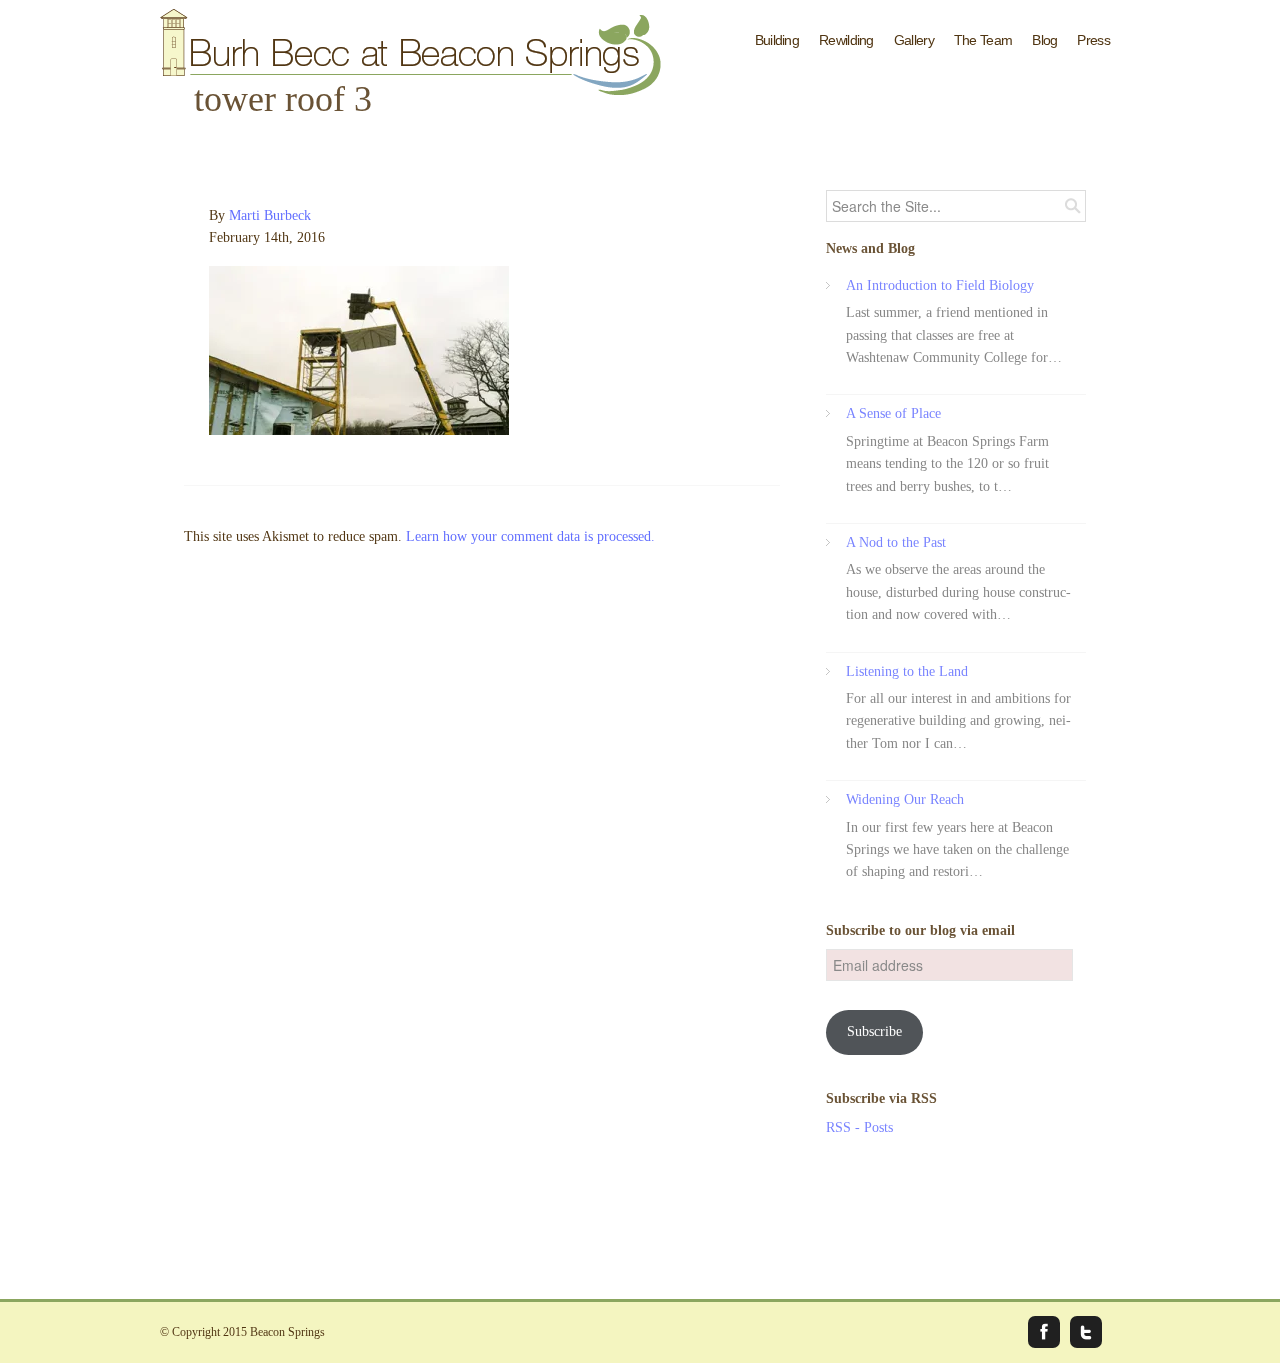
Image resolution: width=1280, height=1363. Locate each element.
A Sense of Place (893, 413)
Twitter (1086, 1332)
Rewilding (846, 40)
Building (777, 40)
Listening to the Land (907, 671)
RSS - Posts (859, 1127)
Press (1093, 40)
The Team (983, 40)
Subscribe (874, 1031)
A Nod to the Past (896, 542)
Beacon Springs (287, 1332)
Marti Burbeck (270, 215)
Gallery (914, 40)
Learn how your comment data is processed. (530, 536)
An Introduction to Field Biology (940, 285)
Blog (1044, 40)
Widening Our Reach (905, 799)
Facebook (1044, 1332)
